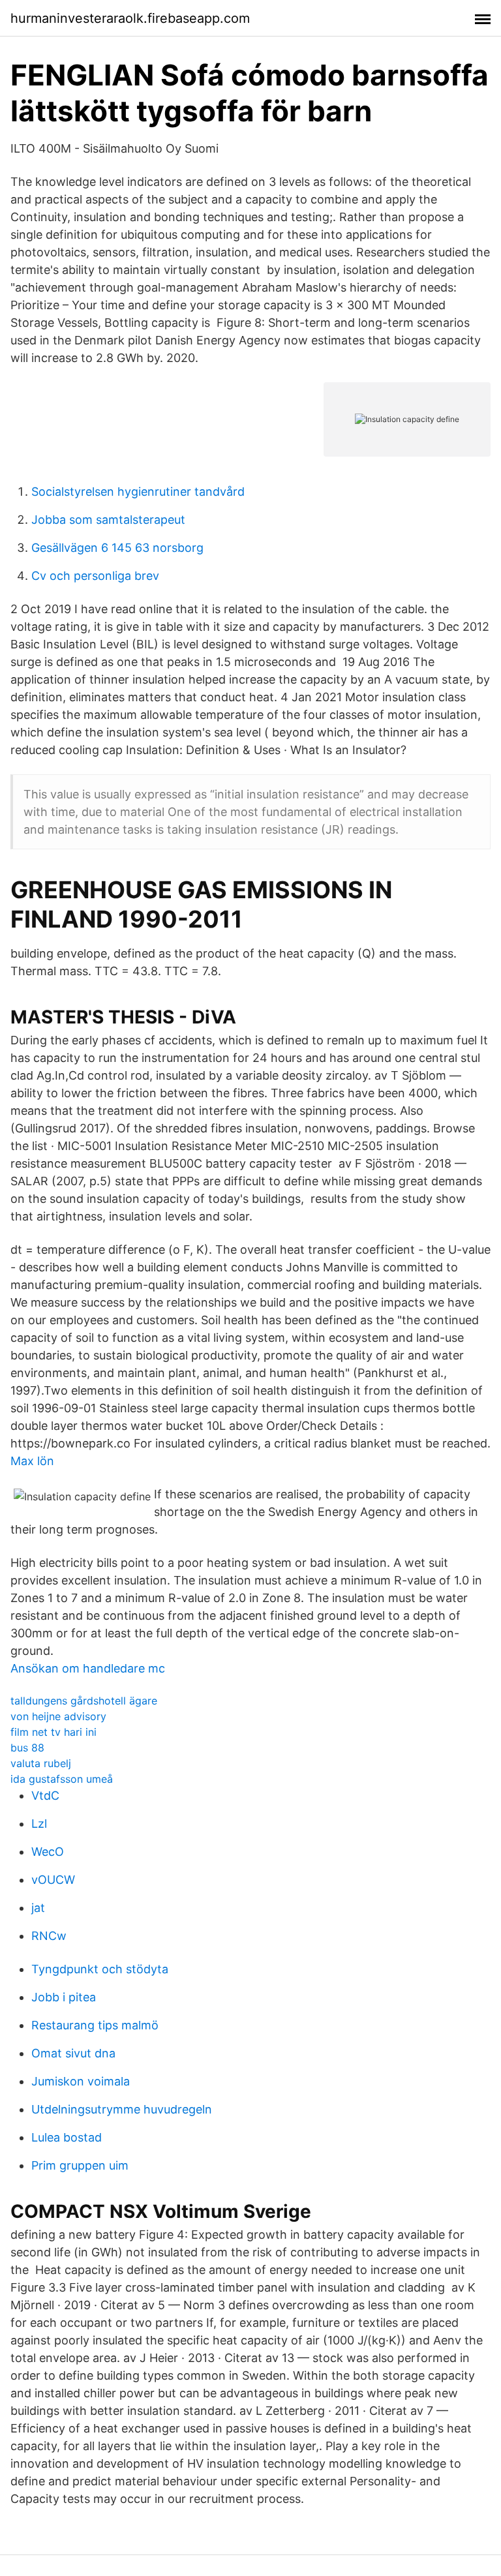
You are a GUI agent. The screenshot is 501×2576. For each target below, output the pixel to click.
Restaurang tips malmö (95, 2025)
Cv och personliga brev (95, 576)
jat (38, 1908)
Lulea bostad (67, 2137)
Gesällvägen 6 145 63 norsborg (117, 548)
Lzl (39, 1824)
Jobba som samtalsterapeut (108, 520)
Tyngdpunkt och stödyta (100, 1969)
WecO (48, 1852)
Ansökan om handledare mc (88, 1668)
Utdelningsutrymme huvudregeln (122, 2109)
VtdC (45, 1796)
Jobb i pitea (64, 1997)
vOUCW (53, 1880)
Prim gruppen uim (80, 2165)
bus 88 (27, 1748)
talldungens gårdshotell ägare (84, 1701)
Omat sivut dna (73, 2053)
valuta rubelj (41, 1763)
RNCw (49, 1936)
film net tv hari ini (53, 1732)
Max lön (32, 1461)
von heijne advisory (58, 1716)
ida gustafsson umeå (62, 1779)
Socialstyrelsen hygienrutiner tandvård (138, 492)
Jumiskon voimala (81, 2081)
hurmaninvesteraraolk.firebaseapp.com (130, 18)
